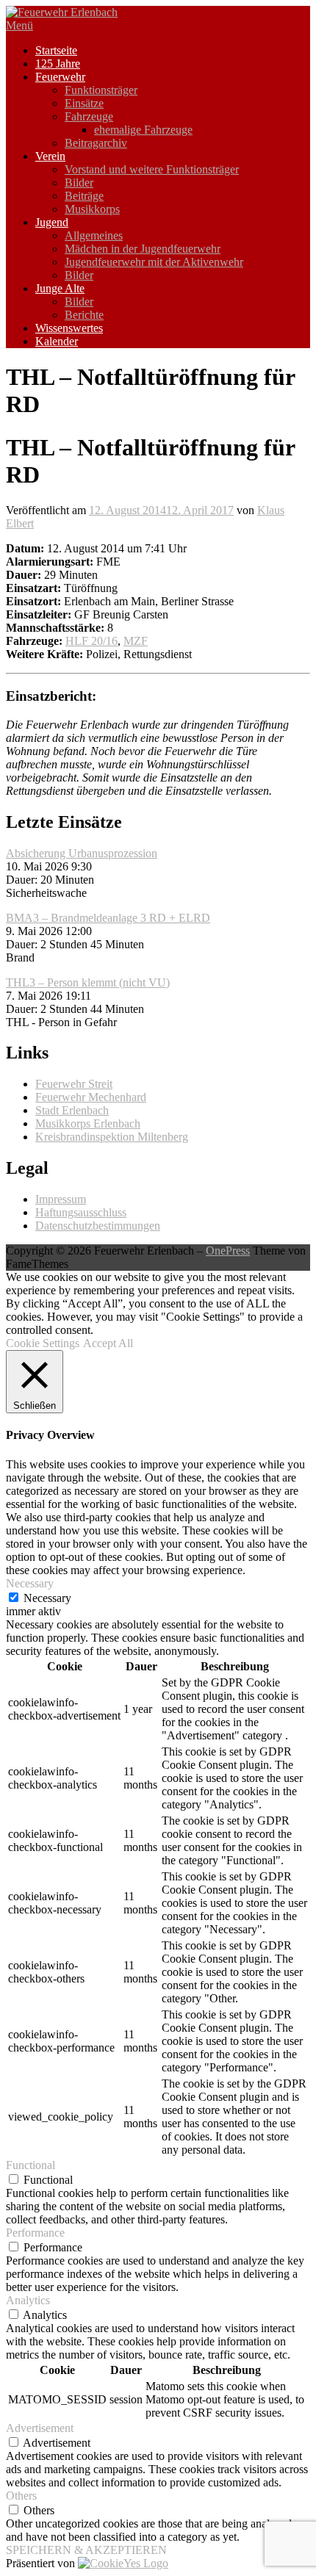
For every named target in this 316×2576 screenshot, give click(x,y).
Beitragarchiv (96, 143)
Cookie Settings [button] (43, 1343)
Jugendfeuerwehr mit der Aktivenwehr (154, 262)
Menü (19, 25)
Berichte (84, 315)
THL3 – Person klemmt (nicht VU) (88, 982)
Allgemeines (94, 235)
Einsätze (84, 103)
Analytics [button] (28, 2300)
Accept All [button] (108, 1343)
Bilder (79, 183)
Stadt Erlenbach (72, 1110)
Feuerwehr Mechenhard (91, 1097)
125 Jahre (58, 64)
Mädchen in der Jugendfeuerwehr (143, 249)
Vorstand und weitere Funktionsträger (152, 169)
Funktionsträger (101, 90)
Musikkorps (92, 209)
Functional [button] (30, 2165)
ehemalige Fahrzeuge (143, 130)
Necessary (47, 1598)
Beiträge (84, 196)
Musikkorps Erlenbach (88, 1123)
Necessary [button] (30, 1583)
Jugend (52, 222)
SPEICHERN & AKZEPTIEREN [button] (86, 2550)
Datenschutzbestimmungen (98, 1226)
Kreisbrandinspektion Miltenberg (112, 1137)
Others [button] (21, 2496)
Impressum (61, 1199)
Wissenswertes (69, 328)
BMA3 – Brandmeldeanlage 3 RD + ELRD (108, 918)
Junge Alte (60, 288)
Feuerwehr (60, 77)
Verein (50, 156)
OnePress (228, 1251)
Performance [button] (35, 2233)
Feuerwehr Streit (74, 1084)
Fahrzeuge (89, 116)
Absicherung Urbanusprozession (82, 853)
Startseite (56, 50)
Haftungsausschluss (81, 1212)
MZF (136, 641)
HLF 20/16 (91, 641)
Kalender (57, 341)
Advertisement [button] (40, 2428)
